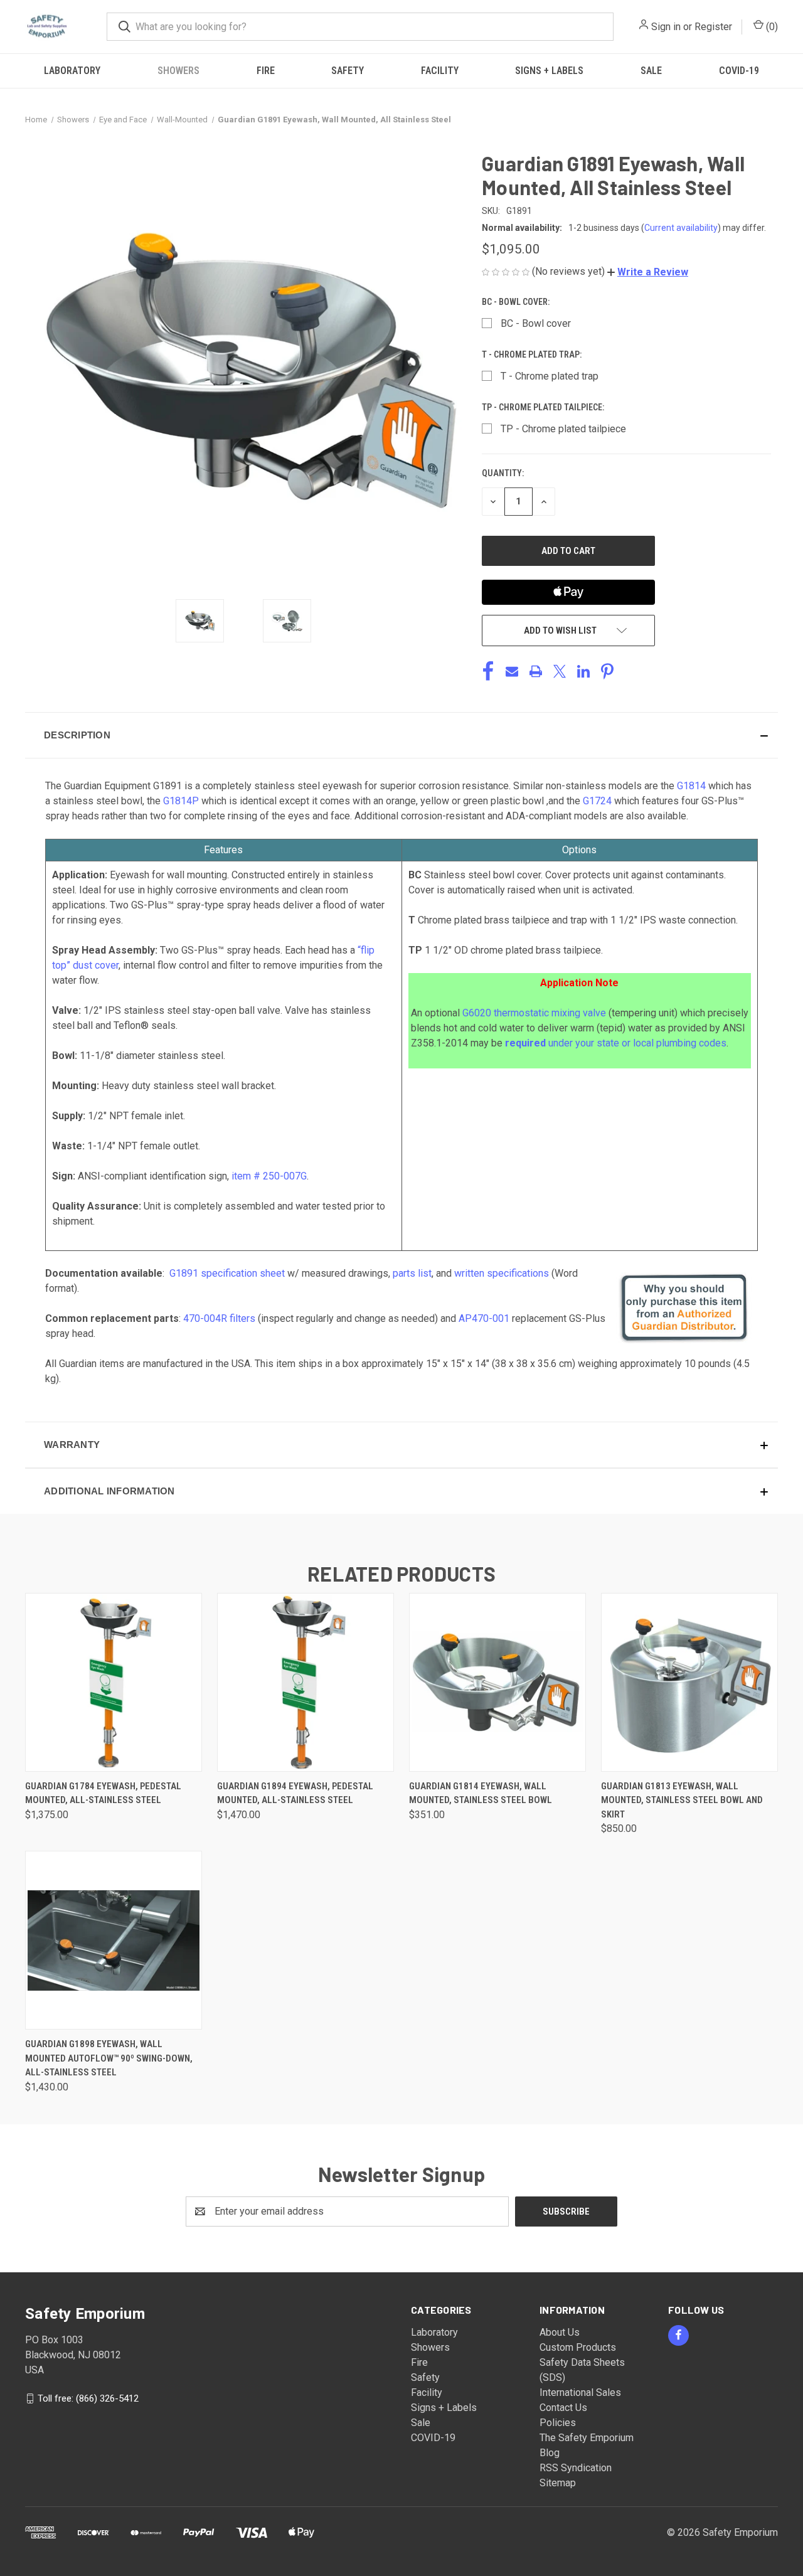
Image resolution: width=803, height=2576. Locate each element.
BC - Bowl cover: (517, 302)
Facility (440, 71)
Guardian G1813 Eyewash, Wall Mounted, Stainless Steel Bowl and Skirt (682, 1800)
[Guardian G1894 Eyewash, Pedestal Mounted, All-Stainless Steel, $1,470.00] (306, 1682)
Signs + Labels (549, 71)
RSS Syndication (576, 2468)
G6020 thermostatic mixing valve (534, 1013)
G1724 (597, 801)
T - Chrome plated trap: (533, 354)
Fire (266, 71)
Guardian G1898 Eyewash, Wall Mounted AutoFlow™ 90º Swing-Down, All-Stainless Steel (109, 2058)
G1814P (181, 801)
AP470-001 (484, 1318)
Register (713, 27)
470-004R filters (219, 1318)
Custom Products (578, 2347)
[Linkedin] (583, 671)
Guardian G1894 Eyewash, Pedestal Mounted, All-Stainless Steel (295, 1793)
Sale (651, 71)
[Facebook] (488, 671)
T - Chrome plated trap (550, 376)
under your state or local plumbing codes (616, 1043)
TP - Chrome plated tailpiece (563, 429)
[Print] (536, 671)
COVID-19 (739, 71)
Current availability (681, 228)
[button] (648, 272)
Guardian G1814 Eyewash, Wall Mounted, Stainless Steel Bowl (481, 1793)
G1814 (691, 786)
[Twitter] (560, 671)
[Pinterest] (607, 671)
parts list (412, 1273)
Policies (558, 2423)
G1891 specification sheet (227, 1273)
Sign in (666, 27)
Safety (348, 71)
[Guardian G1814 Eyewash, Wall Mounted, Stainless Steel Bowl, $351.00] (497, 1682)
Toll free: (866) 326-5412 (88, 2398)
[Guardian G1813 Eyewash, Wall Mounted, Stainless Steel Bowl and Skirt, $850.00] (689, 1682)
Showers (178, 71)
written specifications (502, 1273)
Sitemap (558, 2483)
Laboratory (72, 71)
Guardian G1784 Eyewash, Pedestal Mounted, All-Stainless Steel (103, 1793)
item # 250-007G (269, 1176)
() (771, 27)
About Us (560, 2332)
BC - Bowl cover (536, 323)
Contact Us (563, 2408)
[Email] (512, 671)
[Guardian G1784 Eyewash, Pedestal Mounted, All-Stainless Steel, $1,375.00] (114, 1682)
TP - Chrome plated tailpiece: (544, 407)
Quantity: (503, 473)
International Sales (580, 2392)
